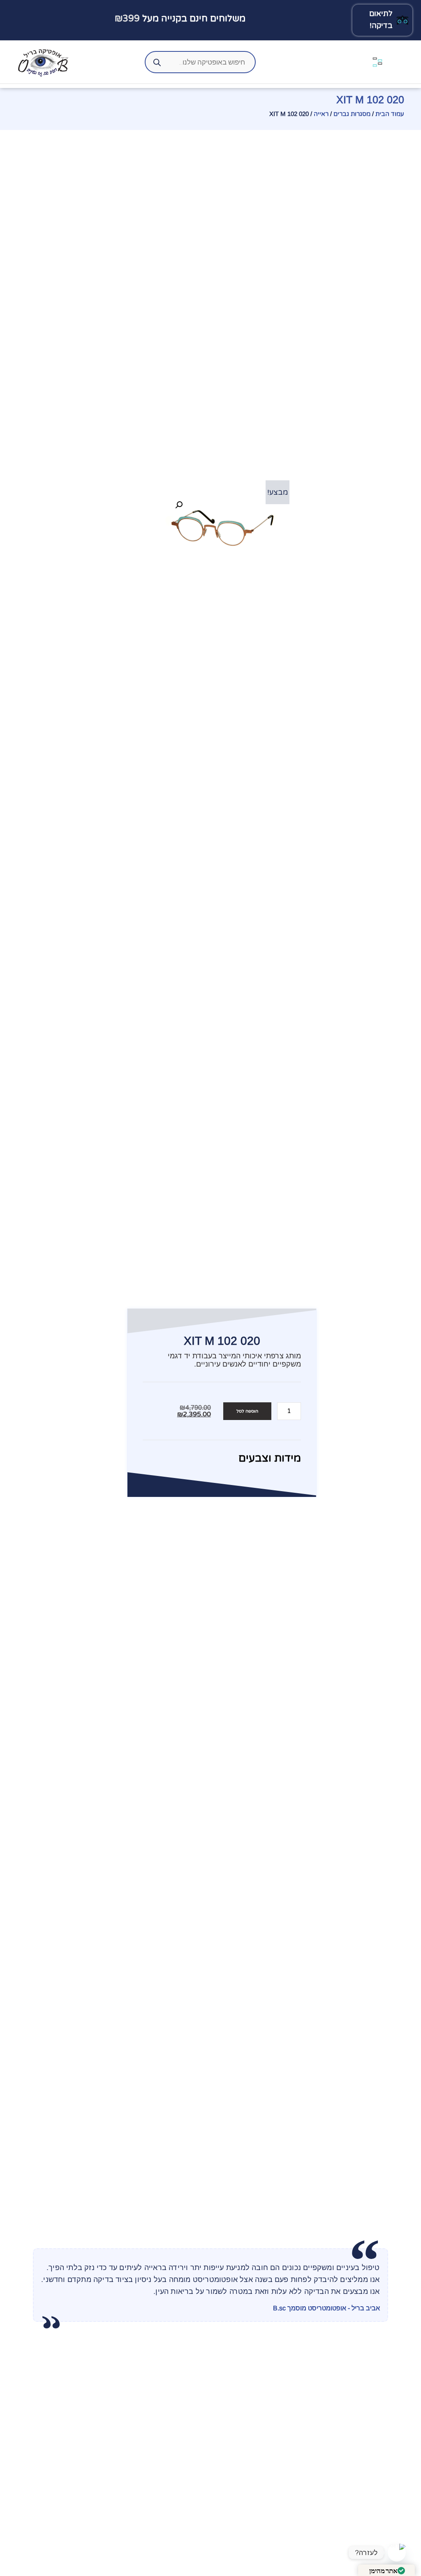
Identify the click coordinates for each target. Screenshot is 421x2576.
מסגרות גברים (352, 114)
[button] (179, 505)
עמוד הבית (390, 114)
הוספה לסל (247, 1411)
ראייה (321, 114)
